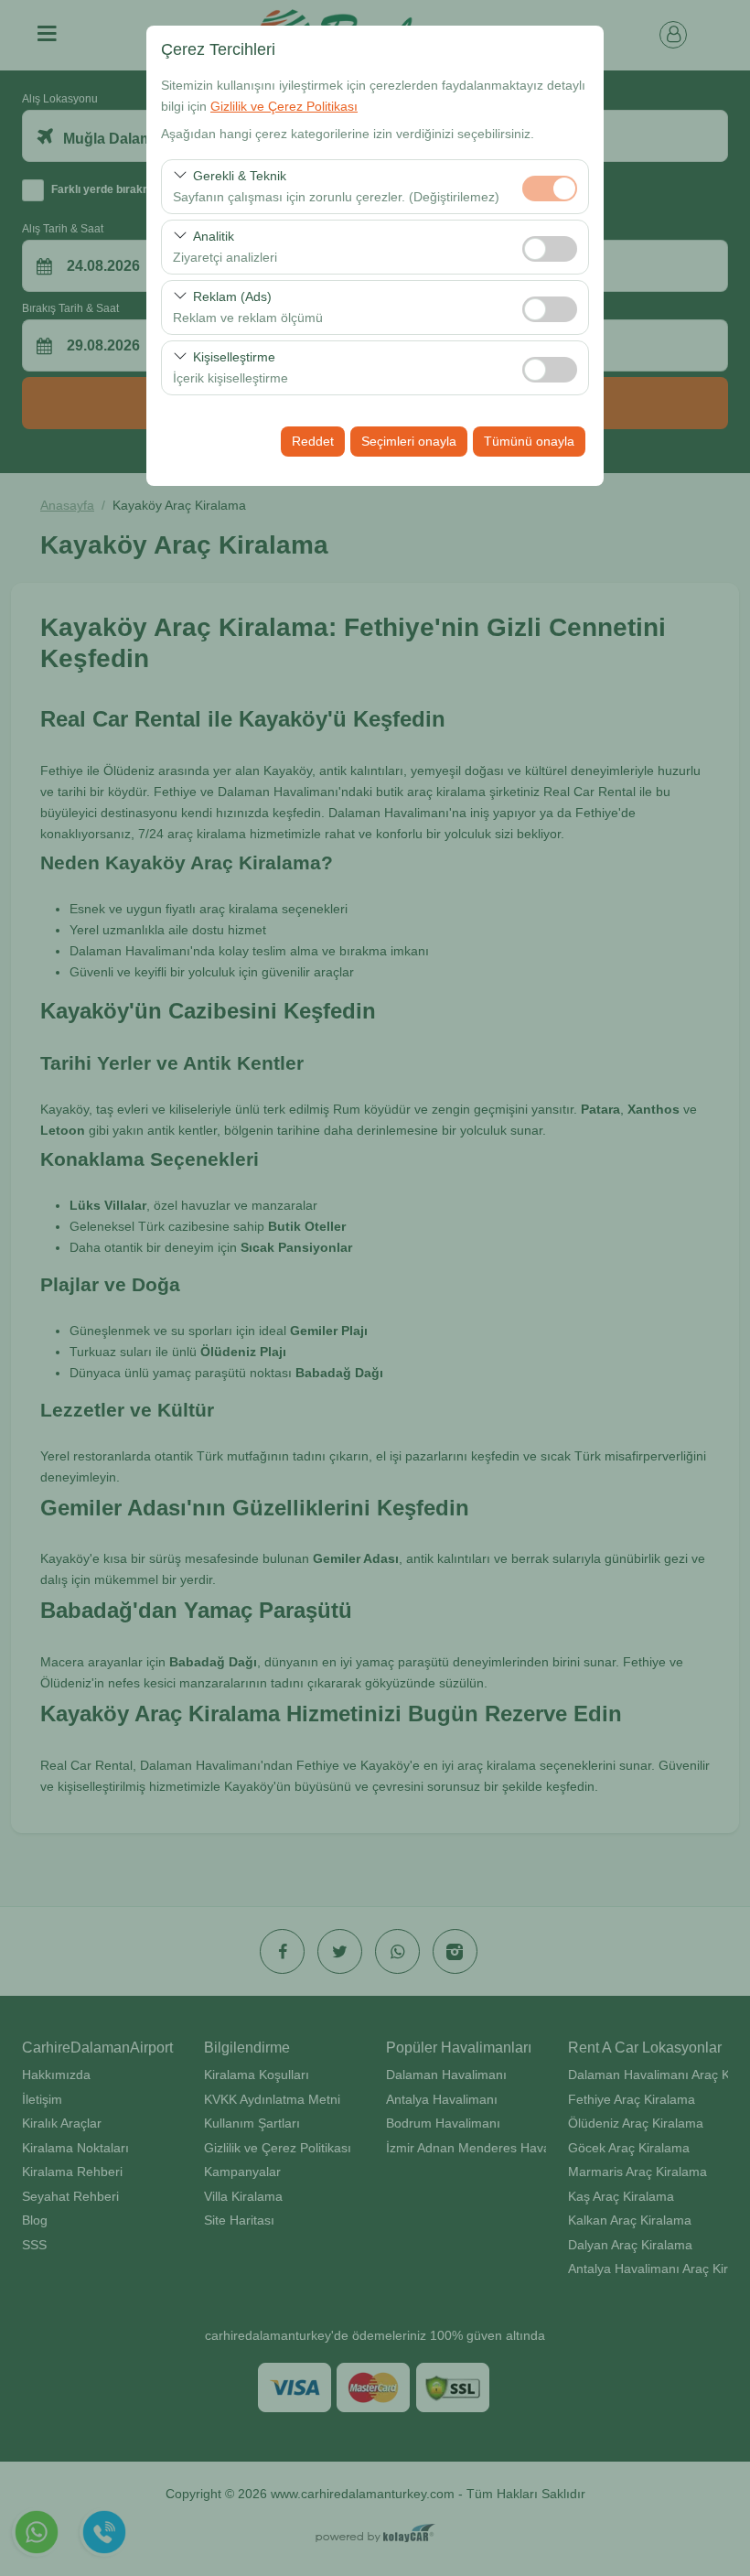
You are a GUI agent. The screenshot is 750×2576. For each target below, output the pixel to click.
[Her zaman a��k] (550, 186)
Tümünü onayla (529, 441)
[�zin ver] (550, 247)
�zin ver (550, 249)
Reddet (313, 441)
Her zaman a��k (550, 189)
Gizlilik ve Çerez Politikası (284, 106)
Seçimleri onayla (409, 441)
